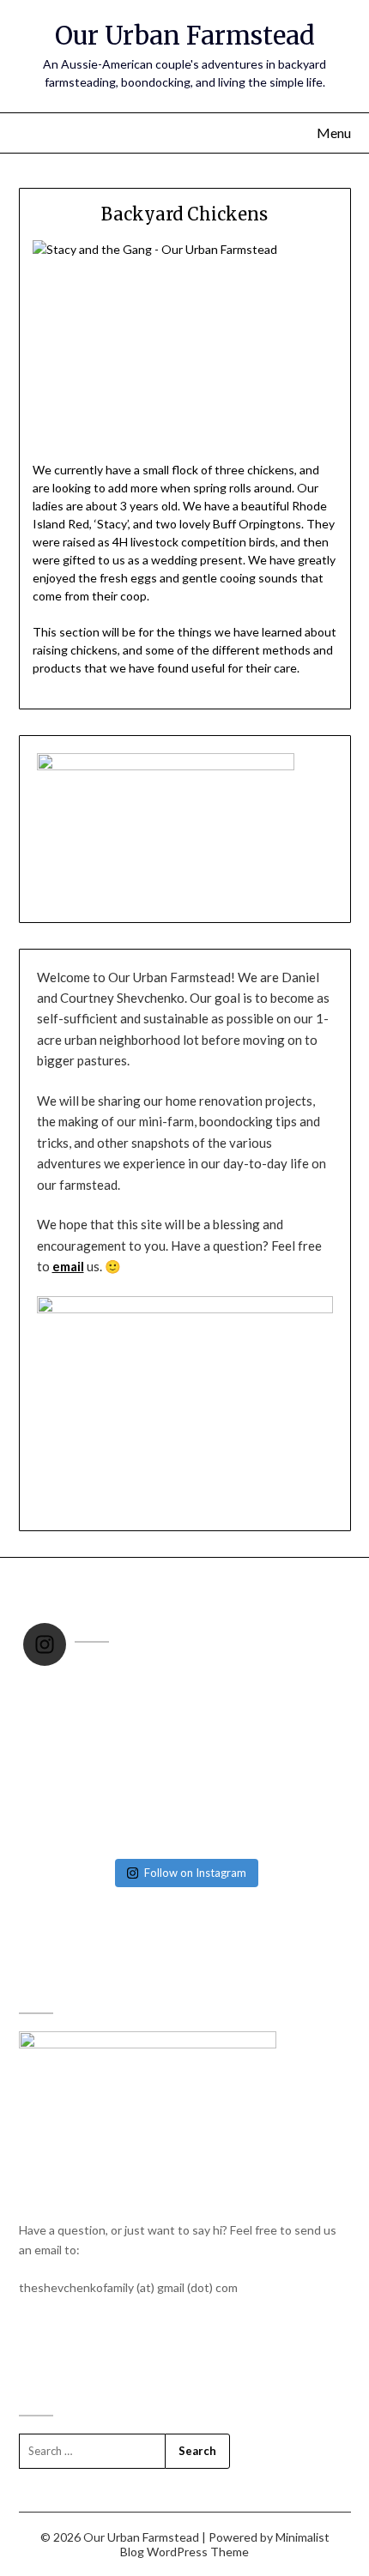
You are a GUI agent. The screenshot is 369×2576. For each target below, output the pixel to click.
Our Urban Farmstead (185, 36)
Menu (334, 133)
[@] (88, 1644)
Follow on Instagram (195, 1873)
